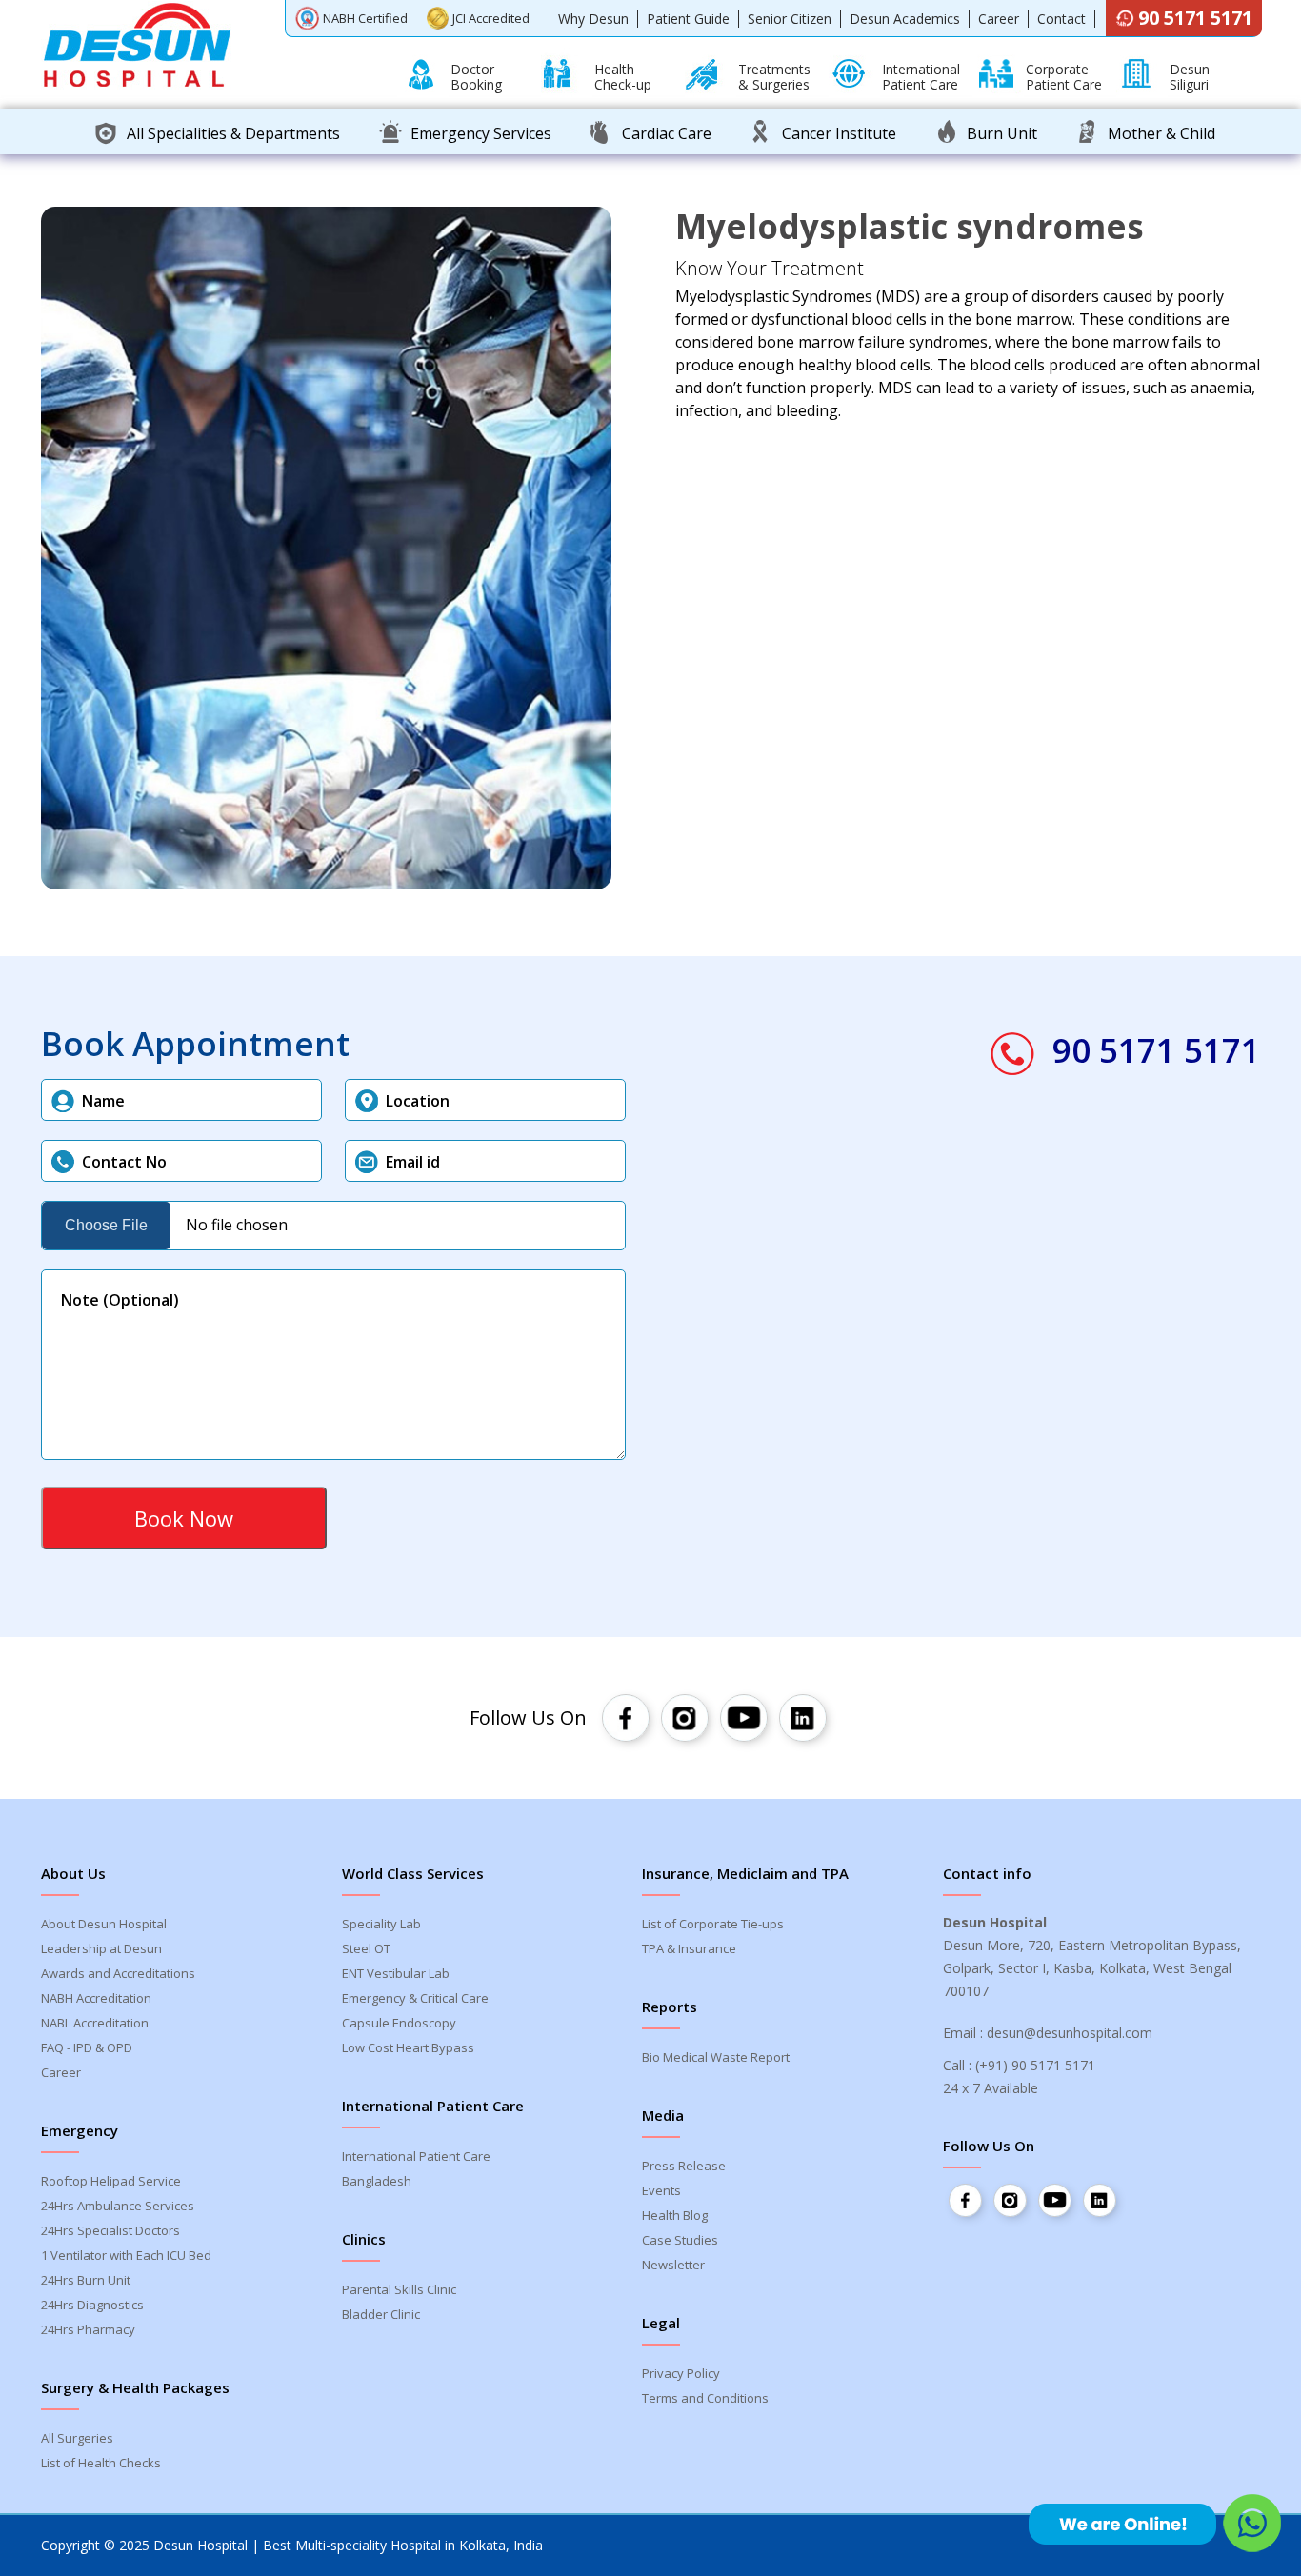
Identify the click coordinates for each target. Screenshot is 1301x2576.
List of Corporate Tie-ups (713, 1924)
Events (661, 2190)
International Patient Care (416, 2156)
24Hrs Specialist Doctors (110, 2230)
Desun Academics (905, 19)
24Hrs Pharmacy (88, 2329)
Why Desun (593, 19)
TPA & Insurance (689, 1948)
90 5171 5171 (1195, 18)
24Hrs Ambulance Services (118, 2206)
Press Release (684, 2166)
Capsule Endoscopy (399, 2023)
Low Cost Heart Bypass (408, 2047)
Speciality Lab (381, 1924)
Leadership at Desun (101, 1948)
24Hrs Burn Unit (86, 2280)
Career (999, 19)
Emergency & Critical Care (415, 1998)
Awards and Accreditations (118, 1973)
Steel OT (366, 1948)
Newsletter (673, 2265)
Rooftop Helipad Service (111, 2181)
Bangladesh (377, 2181)
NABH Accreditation (96, 1998)
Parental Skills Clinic (399, 2289)
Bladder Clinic (381, 2314)
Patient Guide (688, 19)
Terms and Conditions (705, 2398)
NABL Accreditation (95, 2023)
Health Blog (675, 2215)
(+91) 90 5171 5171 (1035, 2065)
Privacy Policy (681, 2373)
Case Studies (680, 2240)
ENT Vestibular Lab (396, 1973)
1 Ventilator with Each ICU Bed (126, 2255)
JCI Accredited (491, 18)
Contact (1061, 19)
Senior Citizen (790, 19)
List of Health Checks (101, 2463)
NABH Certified (365, 18)
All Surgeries (77, 2438)
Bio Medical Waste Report (716, 2057)
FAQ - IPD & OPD (87, 2047)
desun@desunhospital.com (1070, 2033)
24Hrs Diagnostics (92, 2305)
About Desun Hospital (104, 1924)
